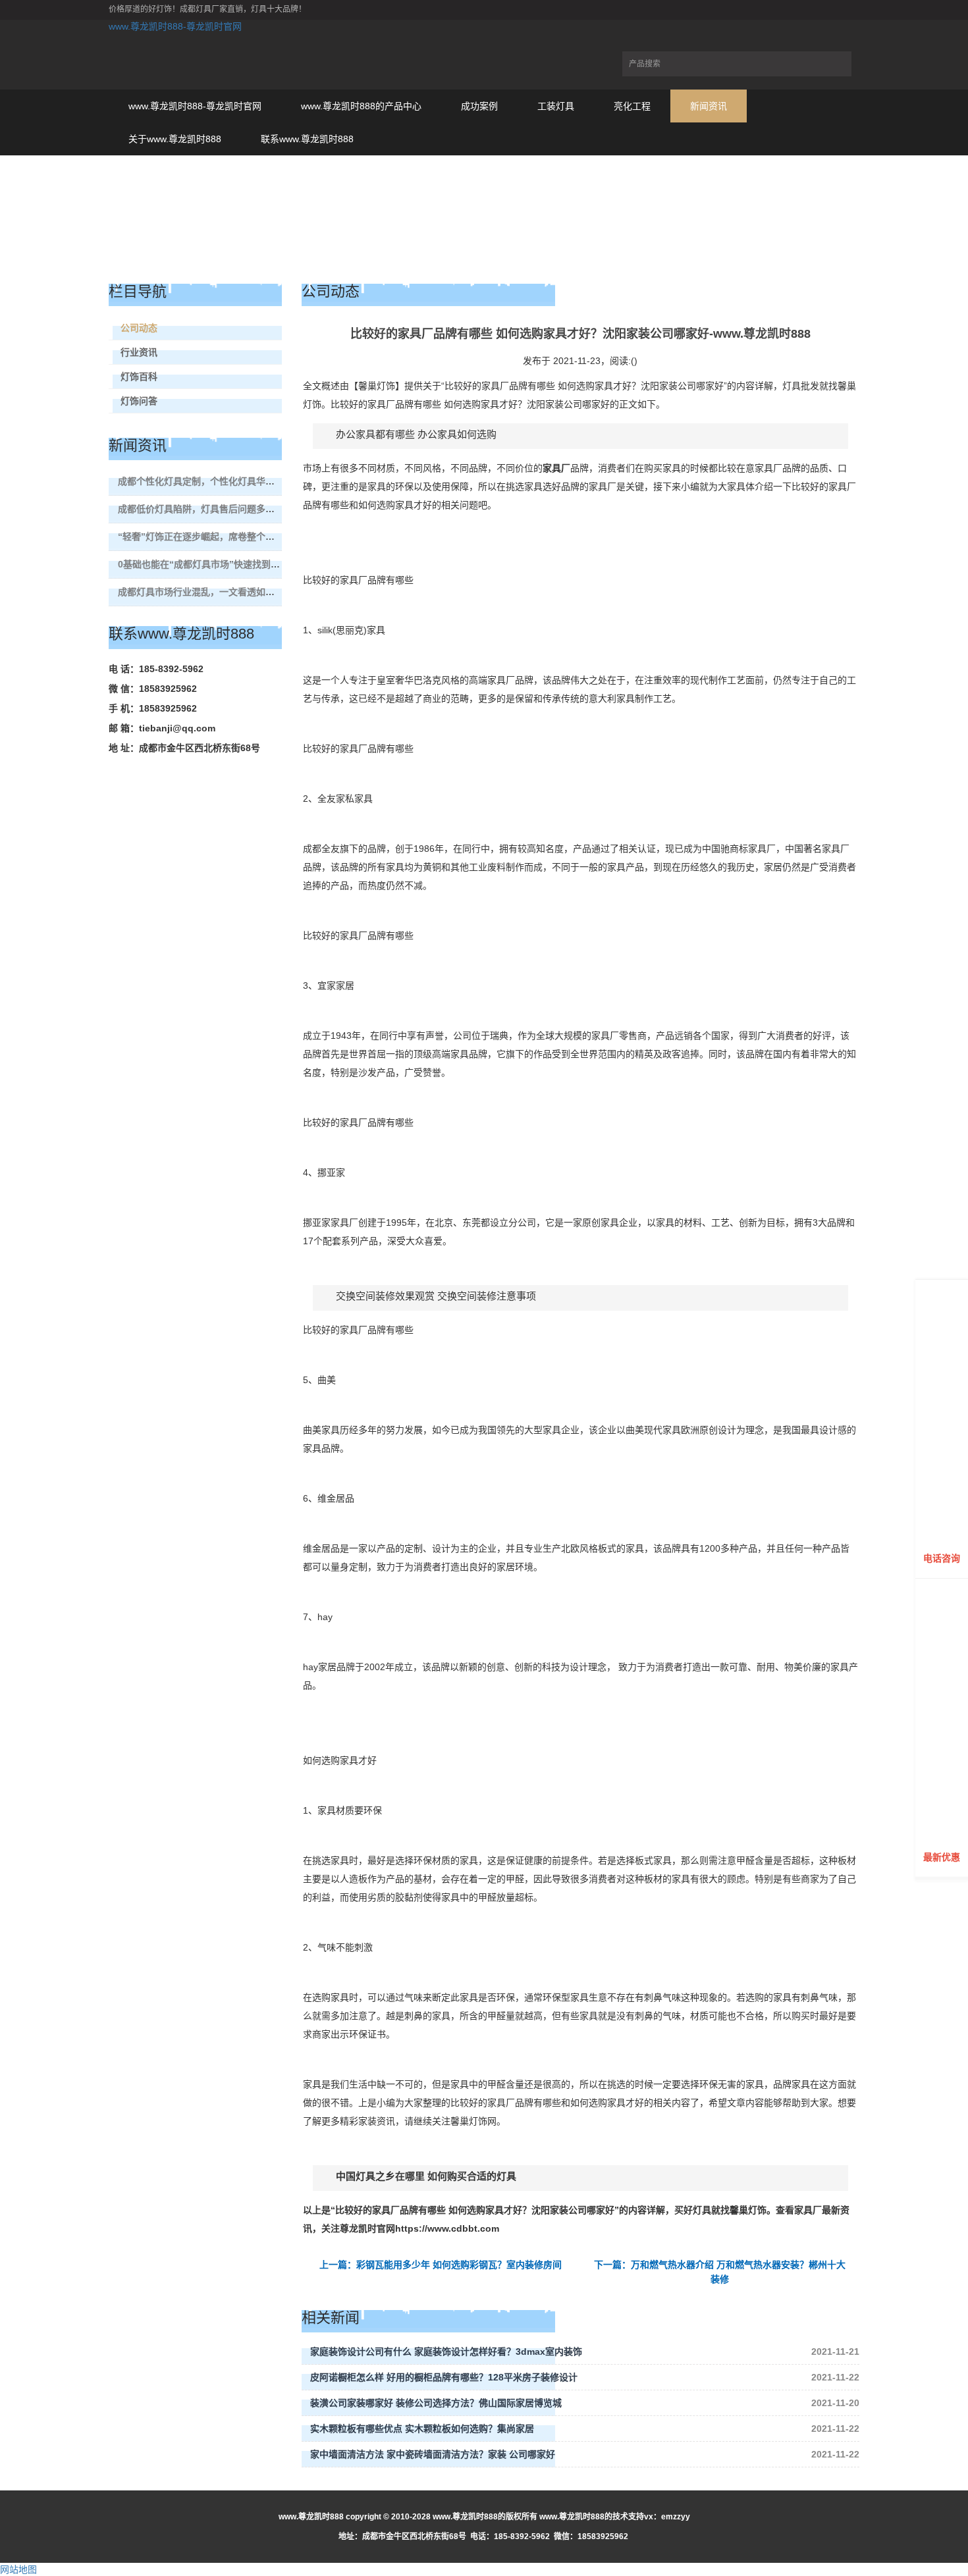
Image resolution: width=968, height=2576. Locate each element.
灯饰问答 (139, 401)
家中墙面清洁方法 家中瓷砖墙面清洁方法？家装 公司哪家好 (433, 2454)
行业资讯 (139, 352)
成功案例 (479, 106)
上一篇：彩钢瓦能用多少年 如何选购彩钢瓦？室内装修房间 (441, 2265)
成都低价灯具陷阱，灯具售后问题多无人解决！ (215, 509)
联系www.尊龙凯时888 (307, 139)
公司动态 (139, 328)
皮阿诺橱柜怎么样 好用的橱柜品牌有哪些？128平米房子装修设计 (444, 2377)
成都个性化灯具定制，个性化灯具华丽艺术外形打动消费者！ (242, 481)
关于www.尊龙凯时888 (175, 139)
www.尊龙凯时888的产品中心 (361, 106)
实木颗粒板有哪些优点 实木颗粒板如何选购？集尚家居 (422, 2429)
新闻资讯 (709, 106)
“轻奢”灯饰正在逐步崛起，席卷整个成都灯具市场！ (224, 537)
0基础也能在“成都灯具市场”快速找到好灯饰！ (213, 564)
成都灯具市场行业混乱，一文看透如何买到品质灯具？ (229, 592)
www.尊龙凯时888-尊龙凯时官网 (175, 26)
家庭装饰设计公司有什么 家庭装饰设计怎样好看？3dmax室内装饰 (446, 2352)
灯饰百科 (139, 377)
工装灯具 (556, 106)
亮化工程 (632, 106)
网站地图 (18, 2569)
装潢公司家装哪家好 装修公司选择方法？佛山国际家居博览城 (436, 2403)
